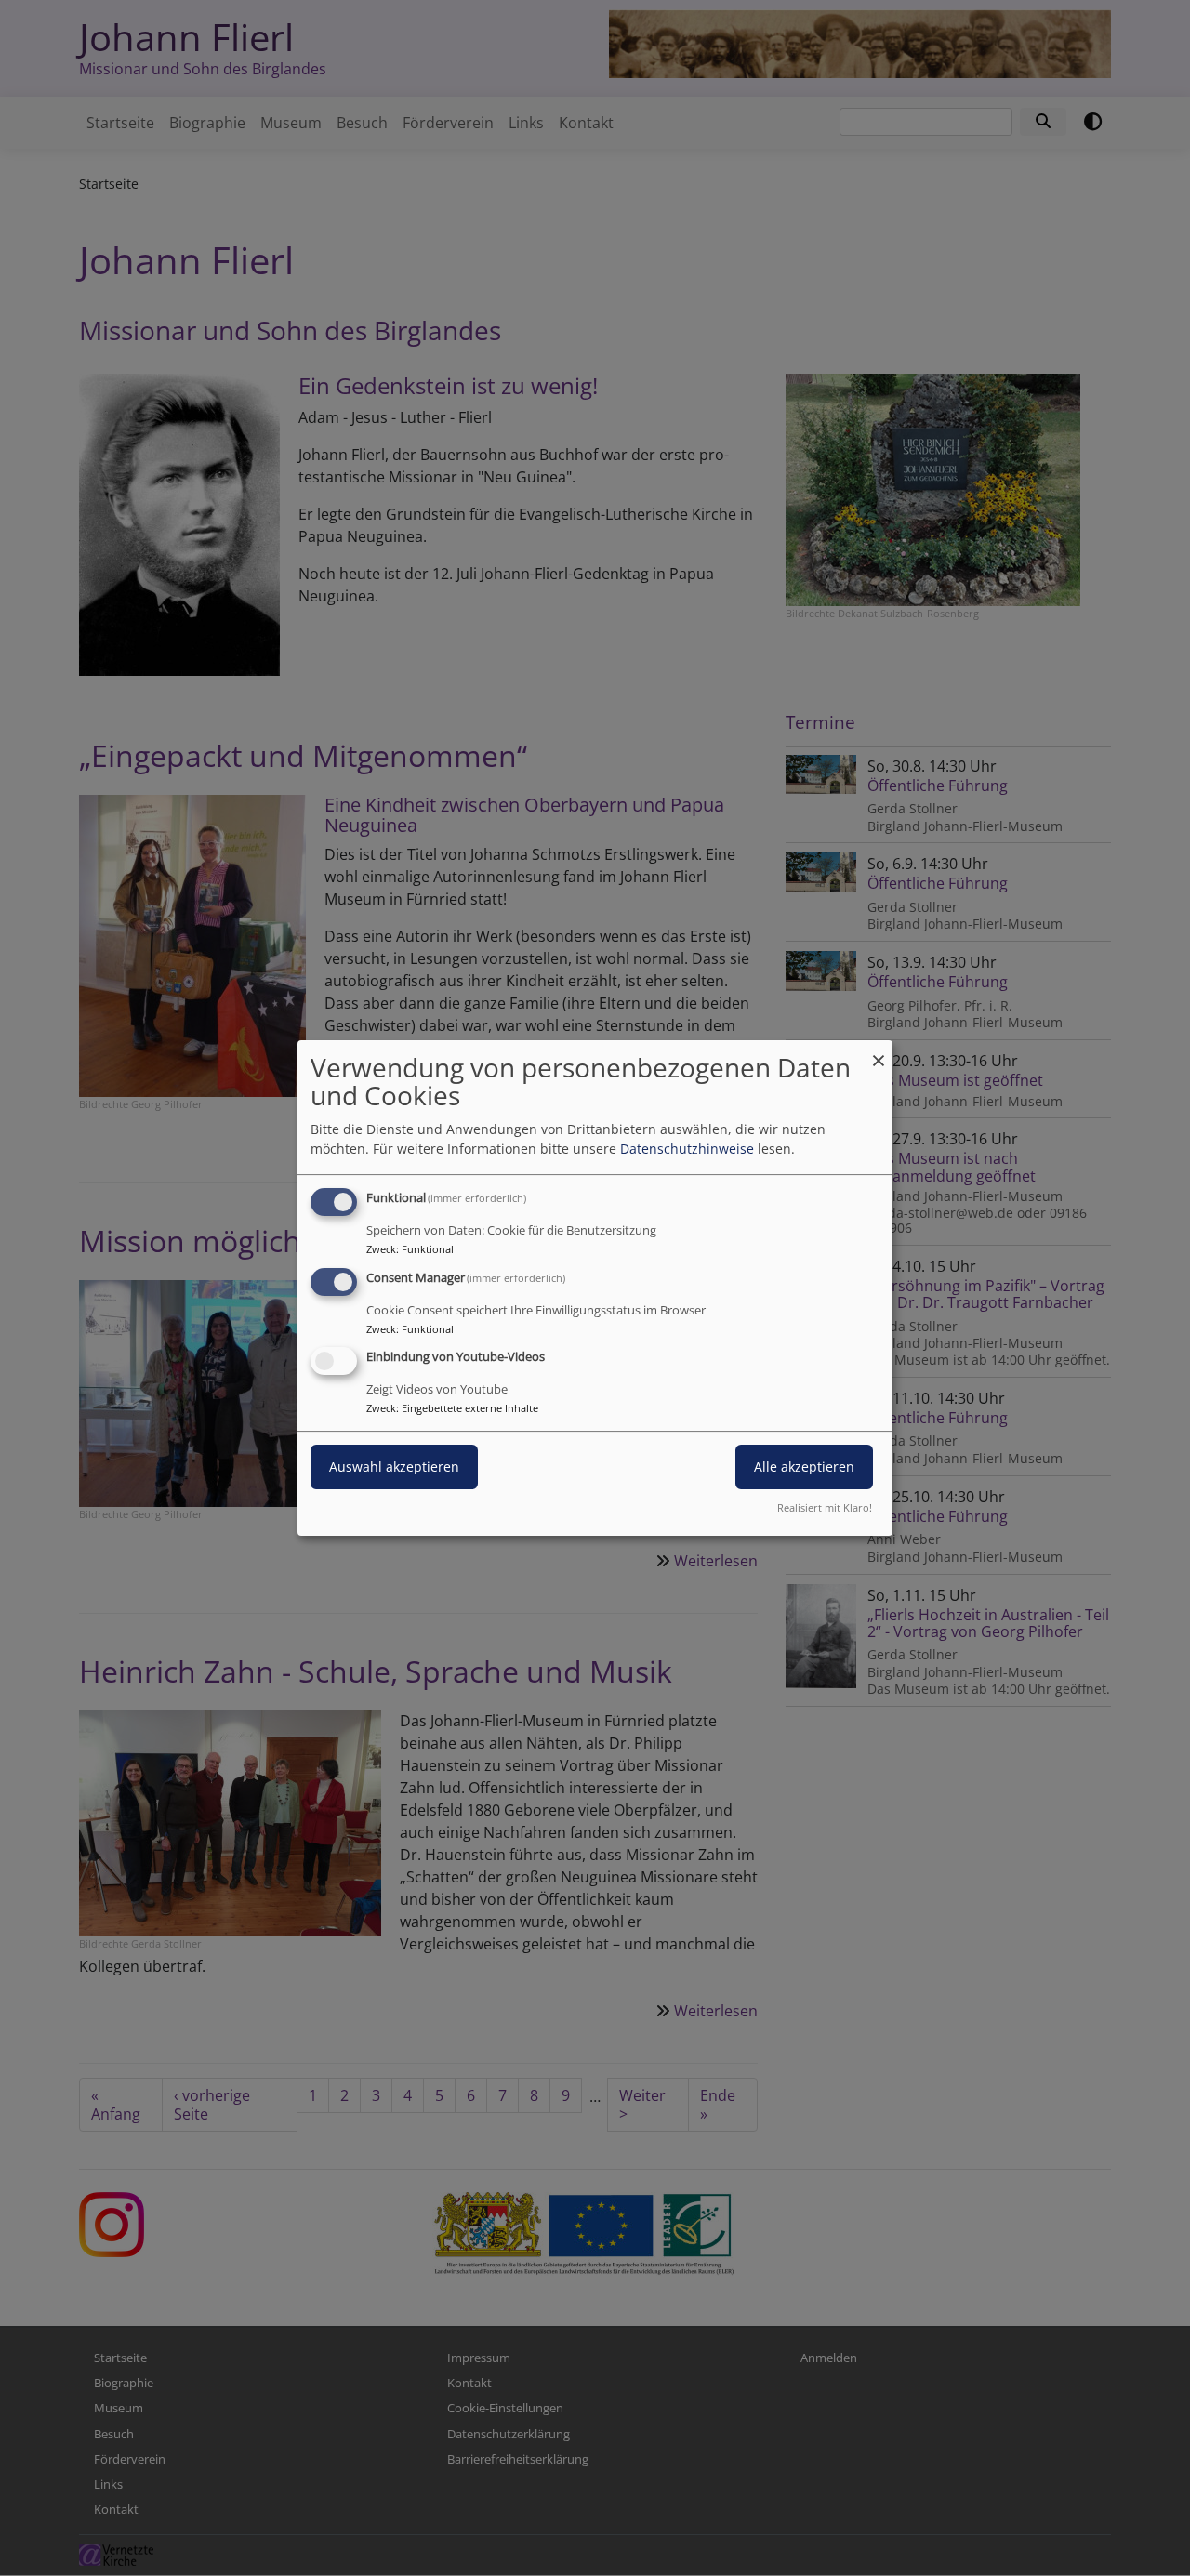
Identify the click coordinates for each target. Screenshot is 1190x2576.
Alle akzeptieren (804, 1467)
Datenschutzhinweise (687, 1149)
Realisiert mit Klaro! (825, 1507)
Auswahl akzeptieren (394, 1467)
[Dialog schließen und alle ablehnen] (879, 1052)
